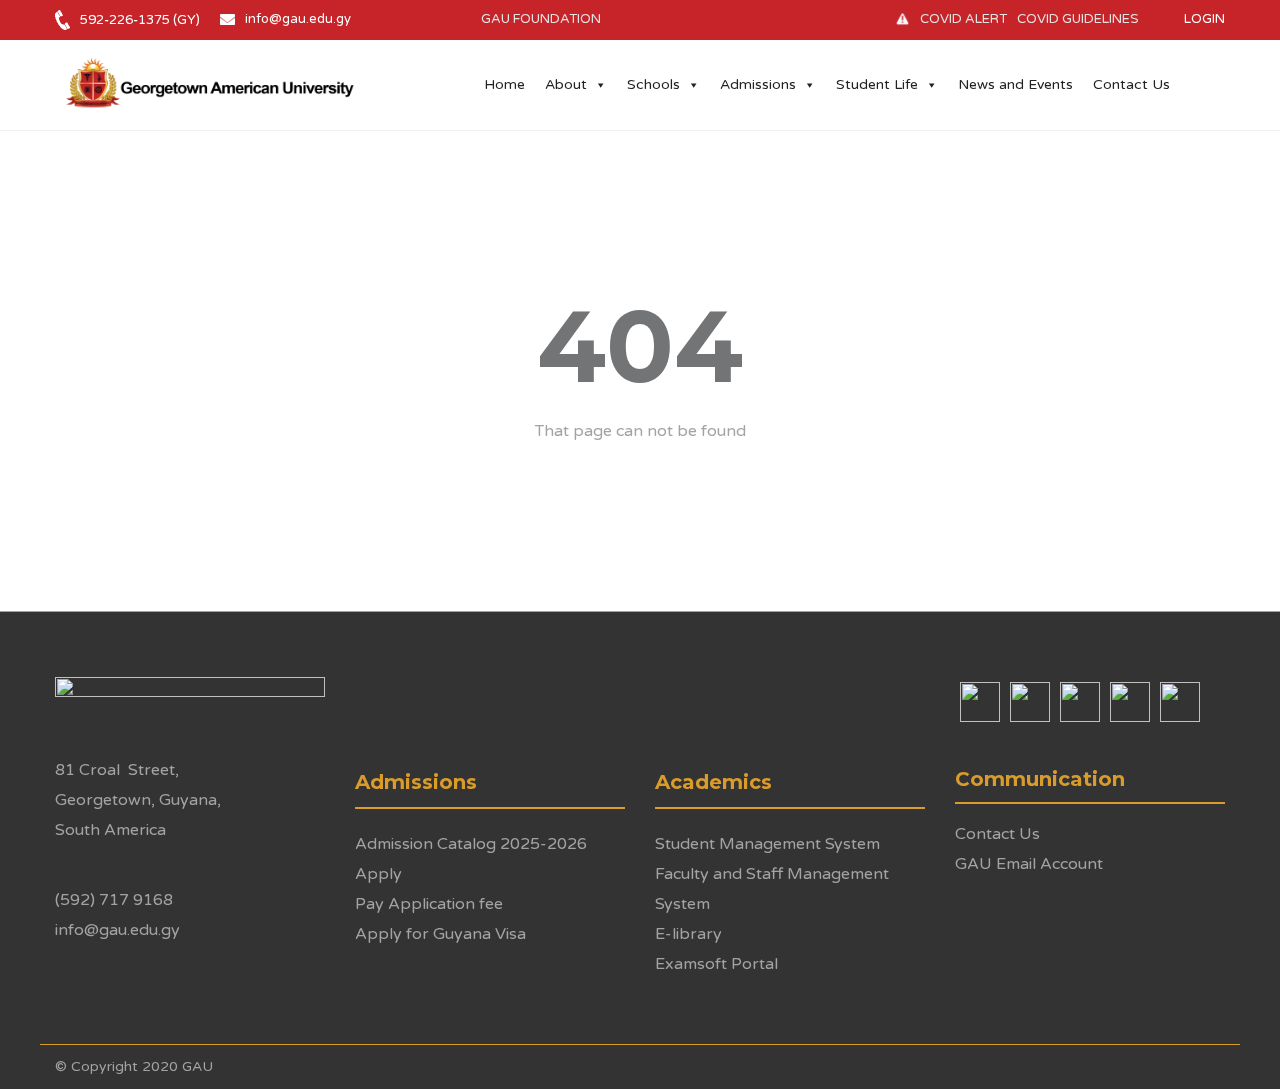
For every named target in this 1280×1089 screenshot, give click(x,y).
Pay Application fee (429, 904)
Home (504, 84)
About (566, 84)
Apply (378, 874)
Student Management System (767, 844)
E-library (688, 934)
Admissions (758, 84)
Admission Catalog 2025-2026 (471, 844)
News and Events (1015, 84)
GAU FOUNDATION (541, 19)
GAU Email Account (1029, 864)
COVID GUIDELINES (1078, 19)
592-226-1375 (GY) (140, 20)
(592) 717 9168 (114, 900)
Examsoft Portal (716, 964)
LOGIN (1204, 19)
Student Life (877, 84)
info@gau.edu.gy (298, 19)
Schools (653, 84)
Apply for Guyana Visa (440, 934)
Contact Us (1131, 84)
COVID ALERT (963, 19)
